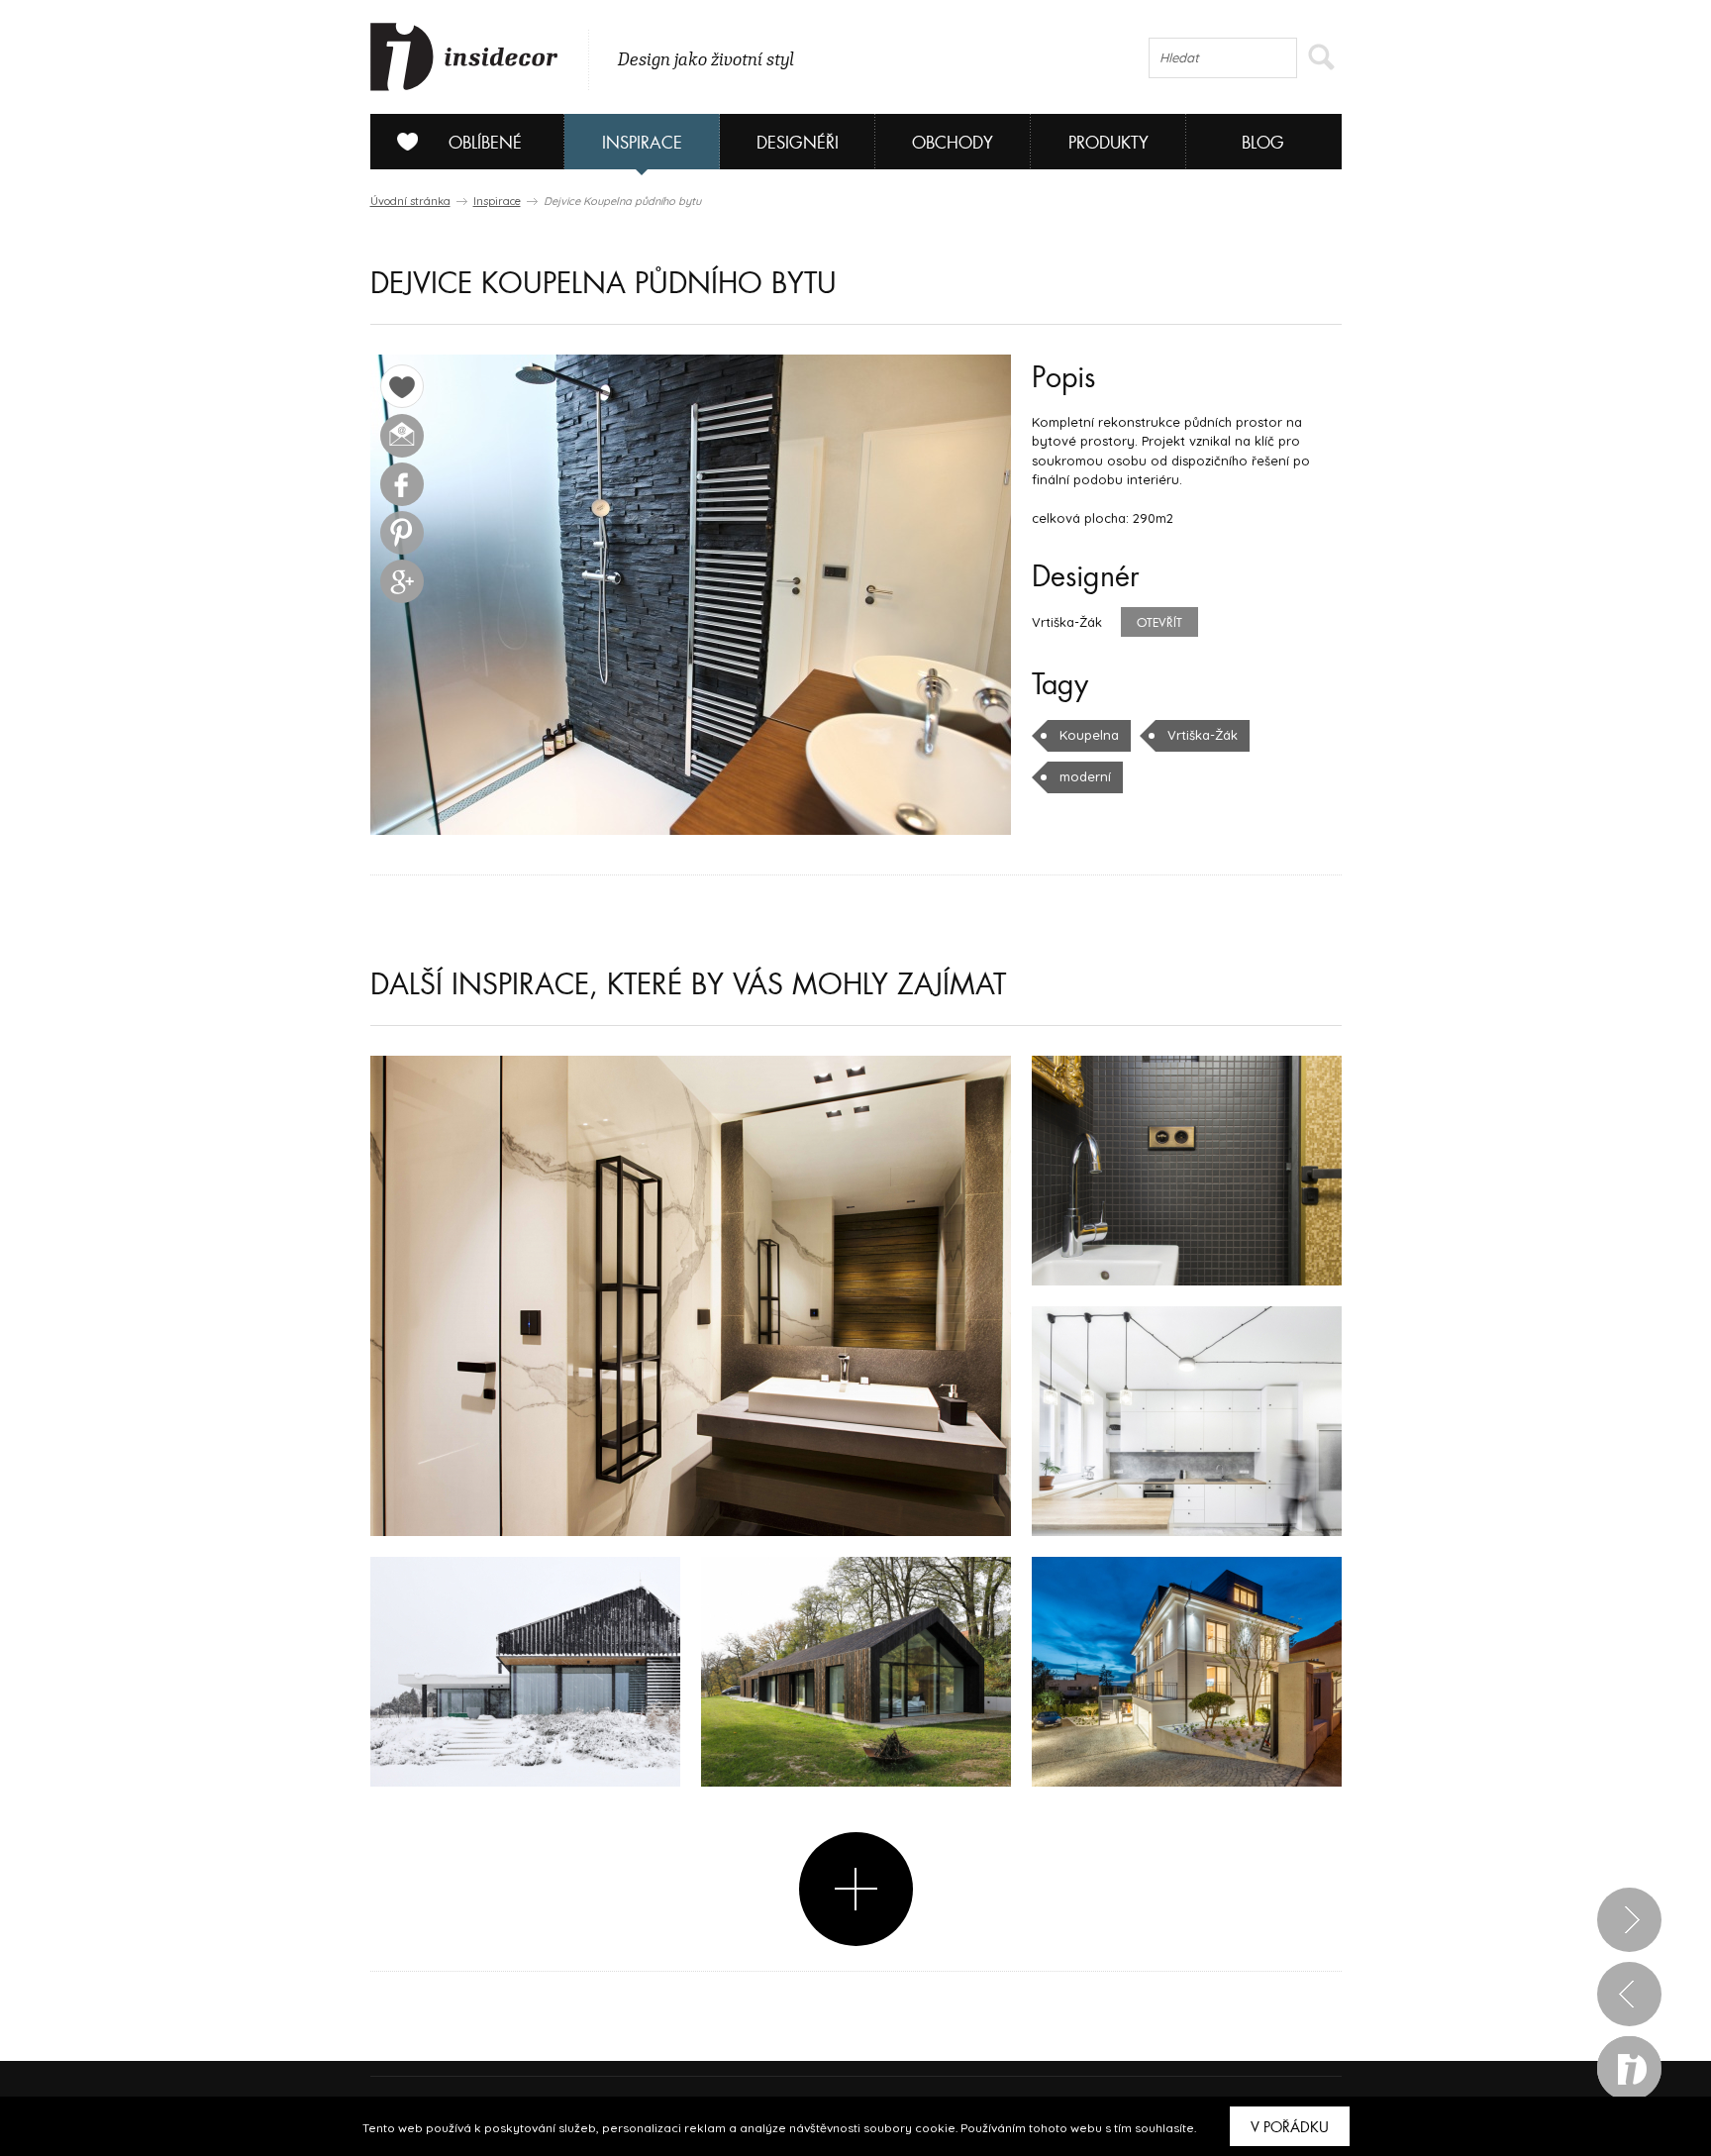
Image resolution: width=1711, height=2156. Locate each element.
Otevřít (1159, 623)
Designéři (798, 143)
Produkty (1108, 143)
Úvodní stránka (410, 201)
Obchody (953, 143)
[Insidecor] (464, 57)
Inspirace (642, 143)
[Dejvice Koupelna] (691, 595)
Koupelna (1089, 735)
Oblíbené (485, 143)
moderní (1085, 776)
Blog (1263, 143)
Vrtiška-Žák (1203, 735)
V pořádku (1290, 2127)
